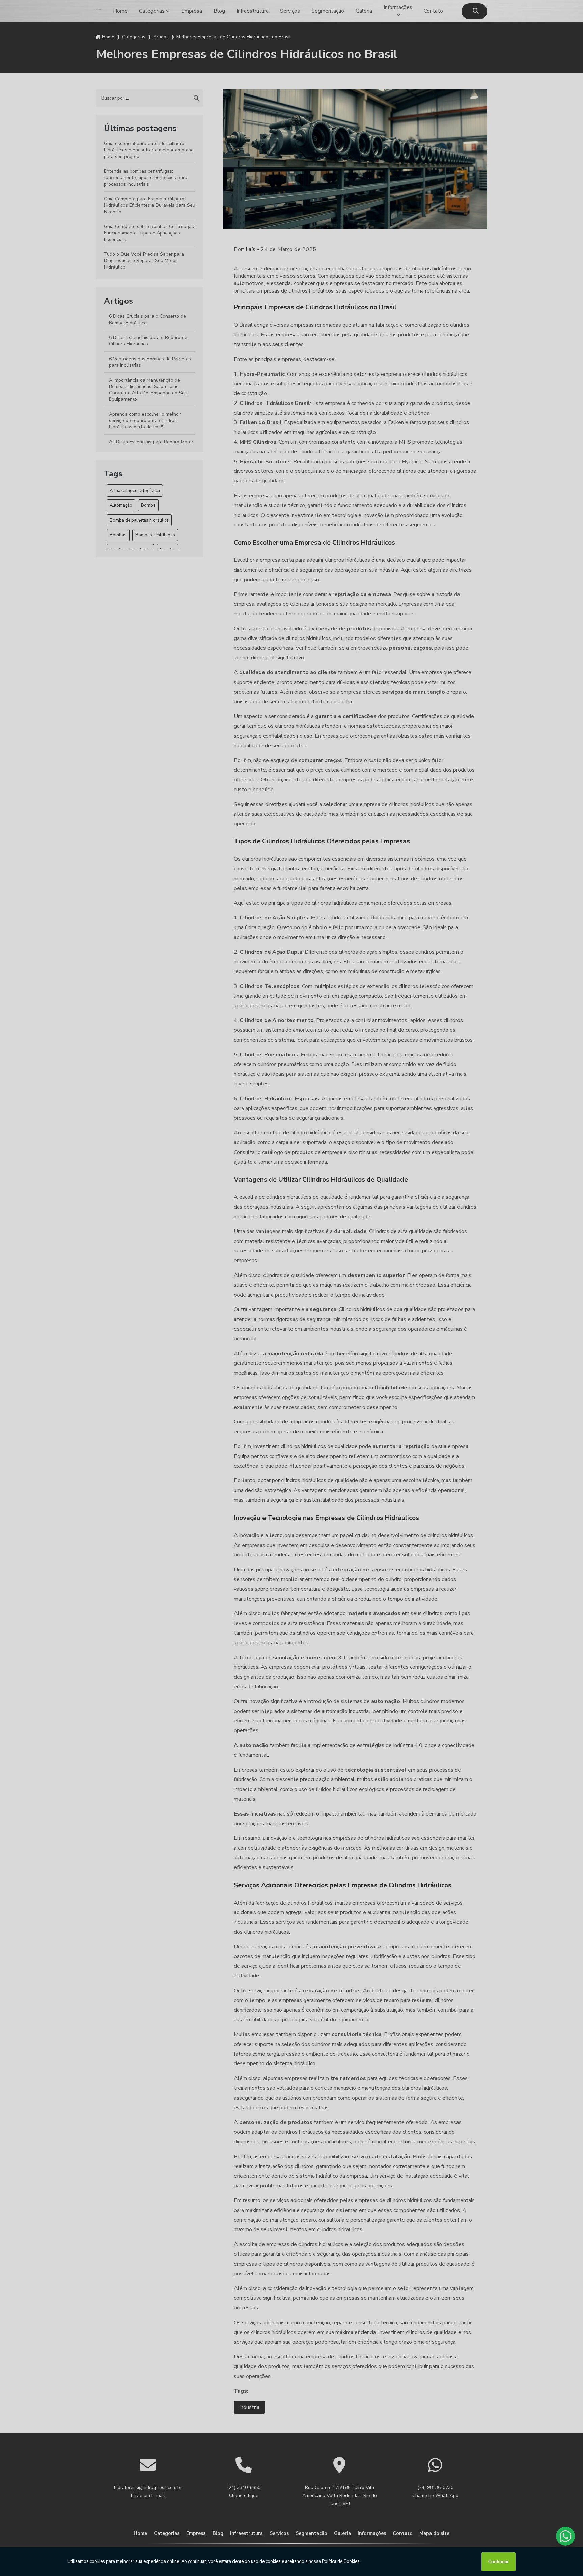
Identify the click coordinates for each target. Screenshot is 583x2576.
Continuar (498, 2562)
